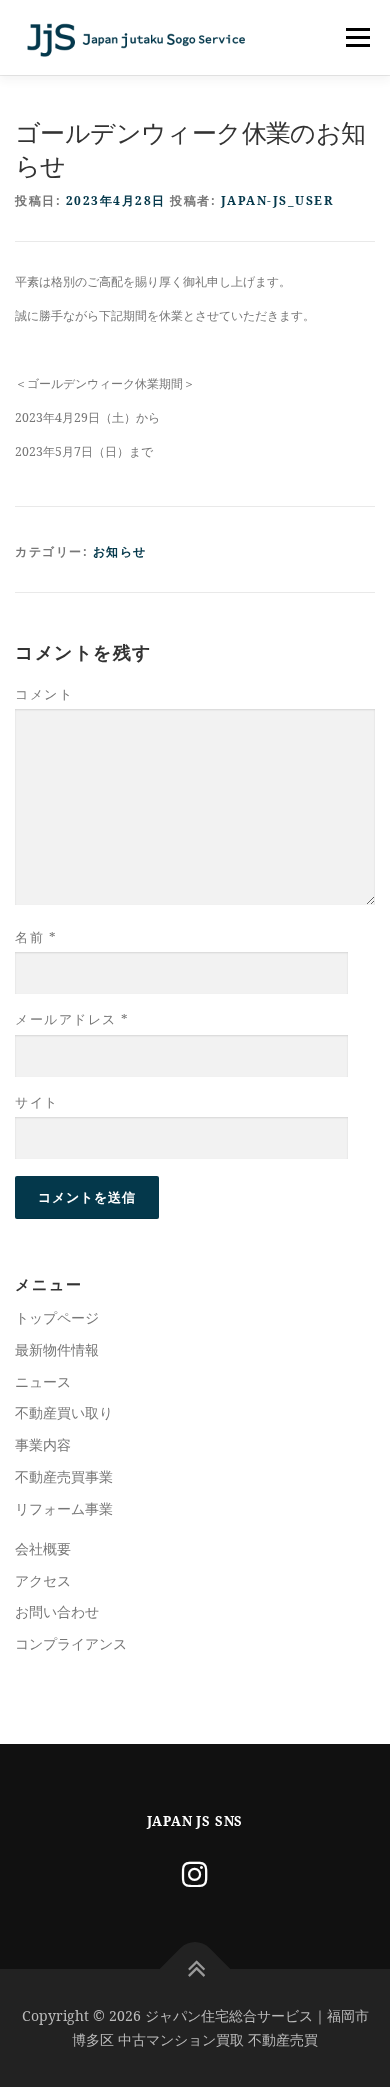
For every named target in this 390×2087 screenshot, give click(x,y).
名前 (36, 937)
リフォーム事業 (64, 1508)
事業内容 (43, 1444)
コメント (44, 694)
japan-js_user (277, 200)
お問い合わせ (57, 1611)
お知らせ (120, 551)
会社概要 (43, 1548)
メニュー (357, 37)
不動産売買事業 (64, 1476)
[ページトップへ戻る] (195, 1969)
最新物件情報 (57, 1349)
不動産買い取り (64, 1412)
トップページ (57, 1317)
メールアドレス (72, 1019)
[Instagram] (195, 1873)
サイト (37, 1102)
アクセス (43, 1580)
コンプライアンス (71, 1643)
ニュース (43, 1381)
